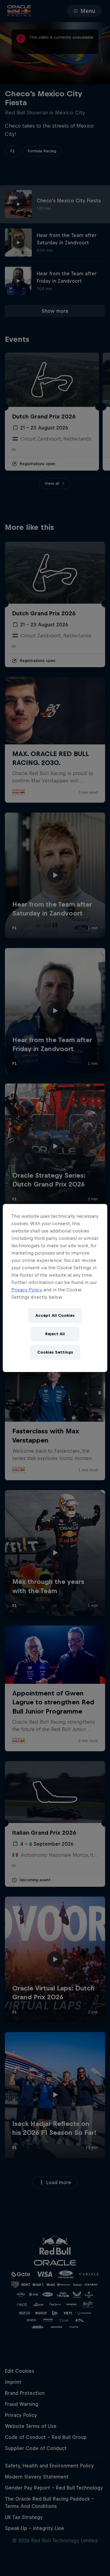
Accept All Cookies (55, 1315)
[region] (55, 1288)
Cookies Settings (55, 1352)
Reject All (55, 1334)
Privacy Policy (27, 1290)
